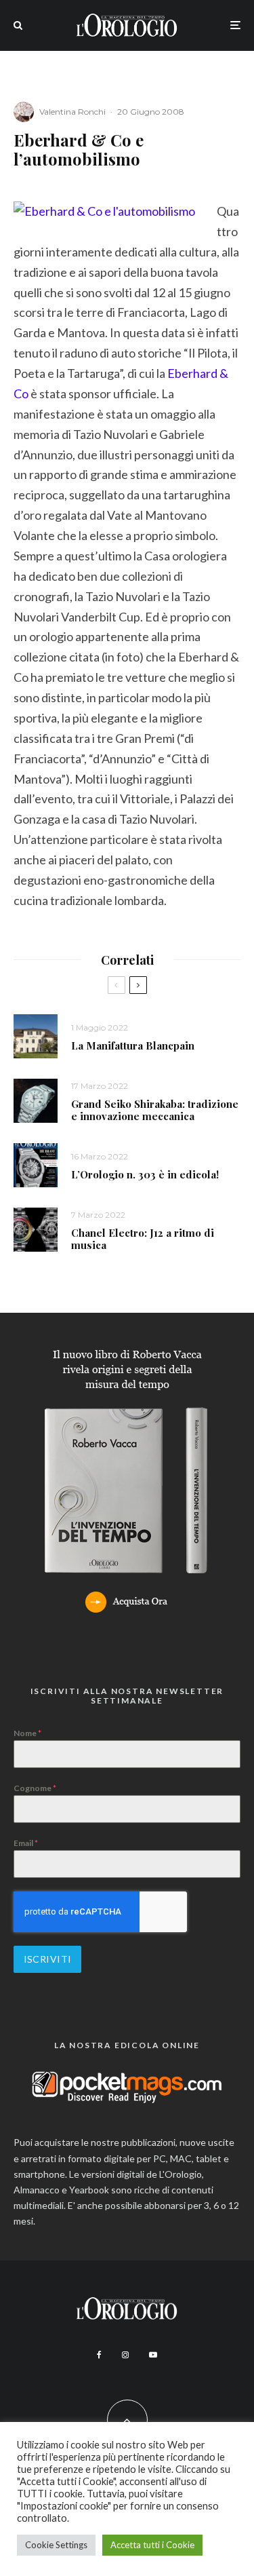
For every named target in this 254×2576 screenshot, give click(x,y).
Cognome (35, 1788)
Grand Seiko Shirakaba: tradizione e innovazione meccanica (155, 1110)
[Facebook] (99, 2355)
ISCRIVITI (48, 1959)
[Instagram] (125, 2355)
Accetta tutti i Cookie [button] (152, 2545)
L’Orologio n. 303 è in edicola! (145, 1174)
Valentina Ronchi (72, 112)
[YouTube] (153, 2355)
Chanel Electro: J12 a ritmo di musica (143, 1239)
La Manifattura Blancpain (133, 1045)
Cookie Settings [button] (56, 2545)
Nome (27, 1733)
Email (26, 1843)
